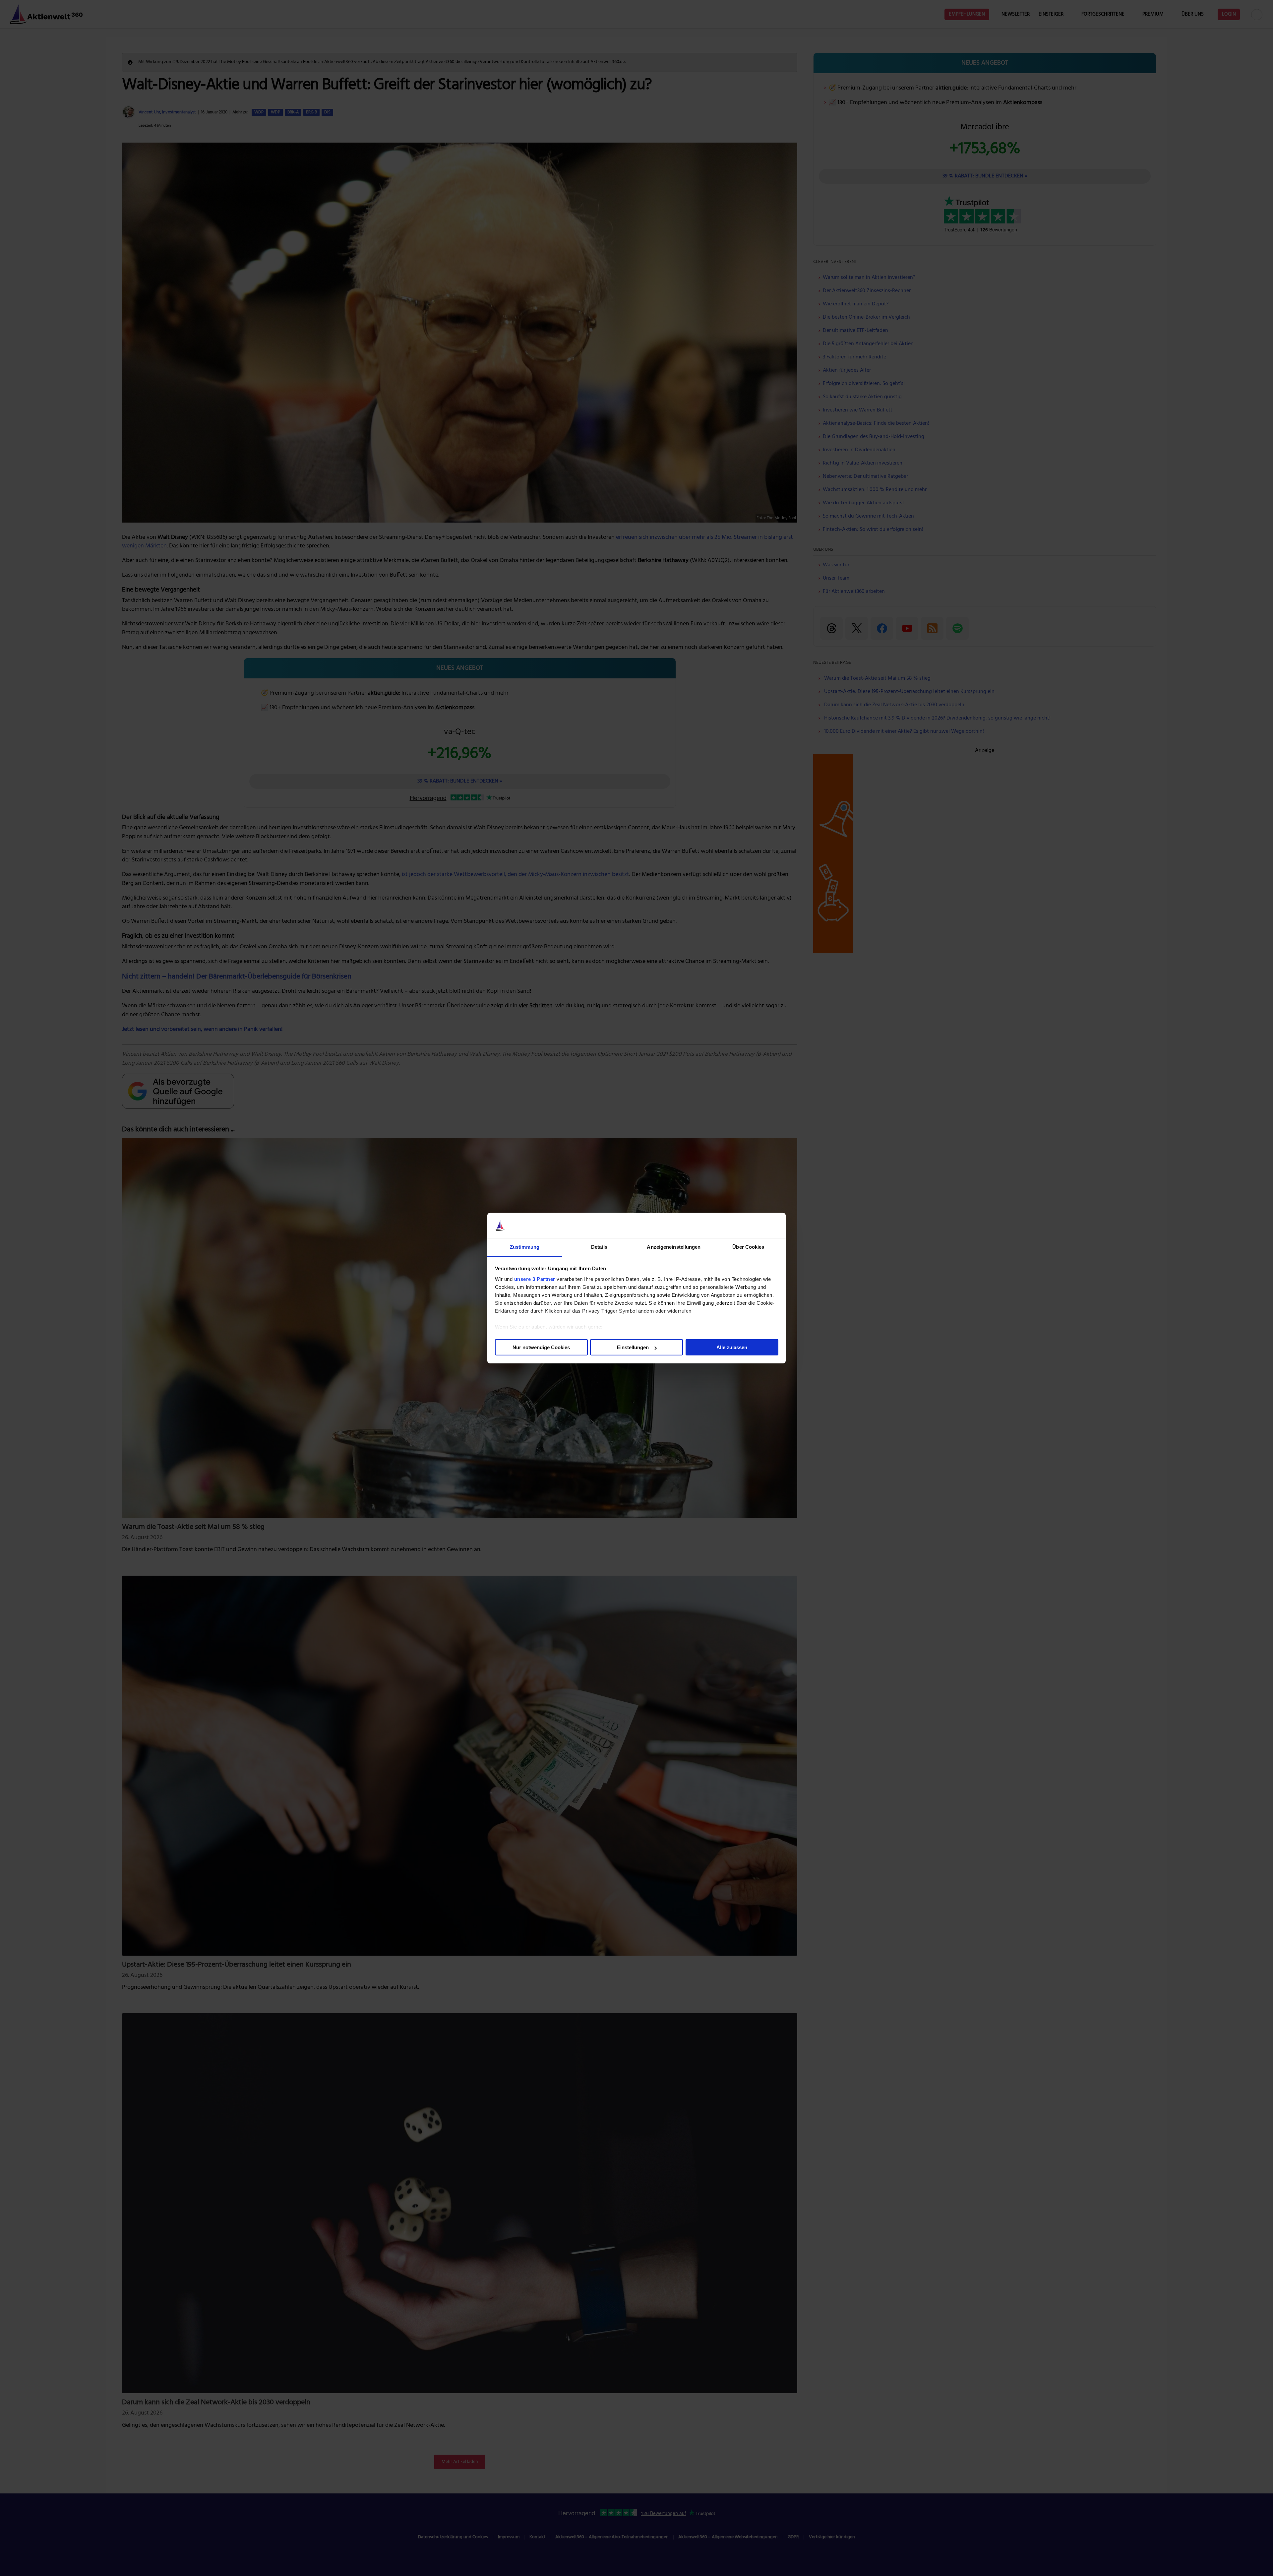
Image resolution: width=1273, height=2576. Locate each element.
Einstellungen (633, 1347)
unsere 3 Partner (535, 1279)
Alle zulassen (732, 1347)
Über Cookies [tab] (748, 1247)
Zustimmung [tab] (525, 1247)
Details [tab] (599, 1247)
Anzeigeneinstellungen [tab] (674, 1247)
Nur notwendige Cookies (541, 1347)
